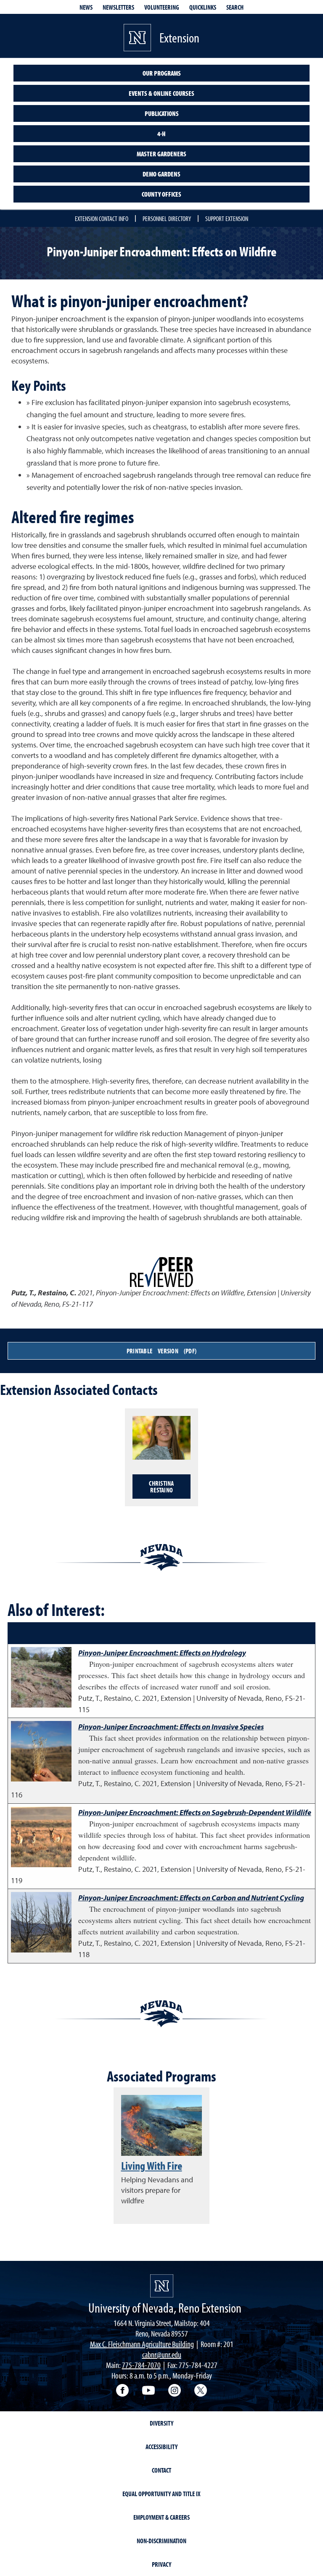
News (86, 7)
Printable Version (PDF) (161, 1351)
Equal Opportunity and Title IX (161, 2494)
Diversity (161, 2423)
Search (235, 7)
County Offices (161, 194)
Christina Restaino (161, 1487)
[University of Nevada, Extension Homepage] (162, 2286)
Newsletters (118, 7)
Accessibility (161, 2447)
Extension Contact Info (102, 218)
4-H (161, 134)
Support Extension (227, 218)
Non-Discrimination (161, 2541)
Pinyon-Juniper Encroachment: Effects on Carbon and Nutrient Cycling (191, 1898)
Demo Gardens (161, 174)
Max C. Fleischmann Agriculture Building (142, 2344)
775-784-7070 (141, 2365)
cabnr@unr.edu (162, 2354)
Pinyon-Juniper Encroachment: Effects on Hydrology (162, 1653)
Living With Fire (152, 2166)
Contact (161, 2470)
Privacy (161, 2564)
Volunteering (162, 7)
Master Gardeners (161, 154)
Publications (162, 113)
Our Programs (162, 73)
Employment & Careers (161, 2517)
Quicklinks (203, 7)
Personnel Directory (167, 218)
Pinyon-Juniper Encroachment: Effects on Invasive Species (171, 1727)
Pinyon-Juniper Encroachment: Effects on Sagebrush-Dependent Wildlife (195, 1812)
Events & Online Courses (161, 93)
